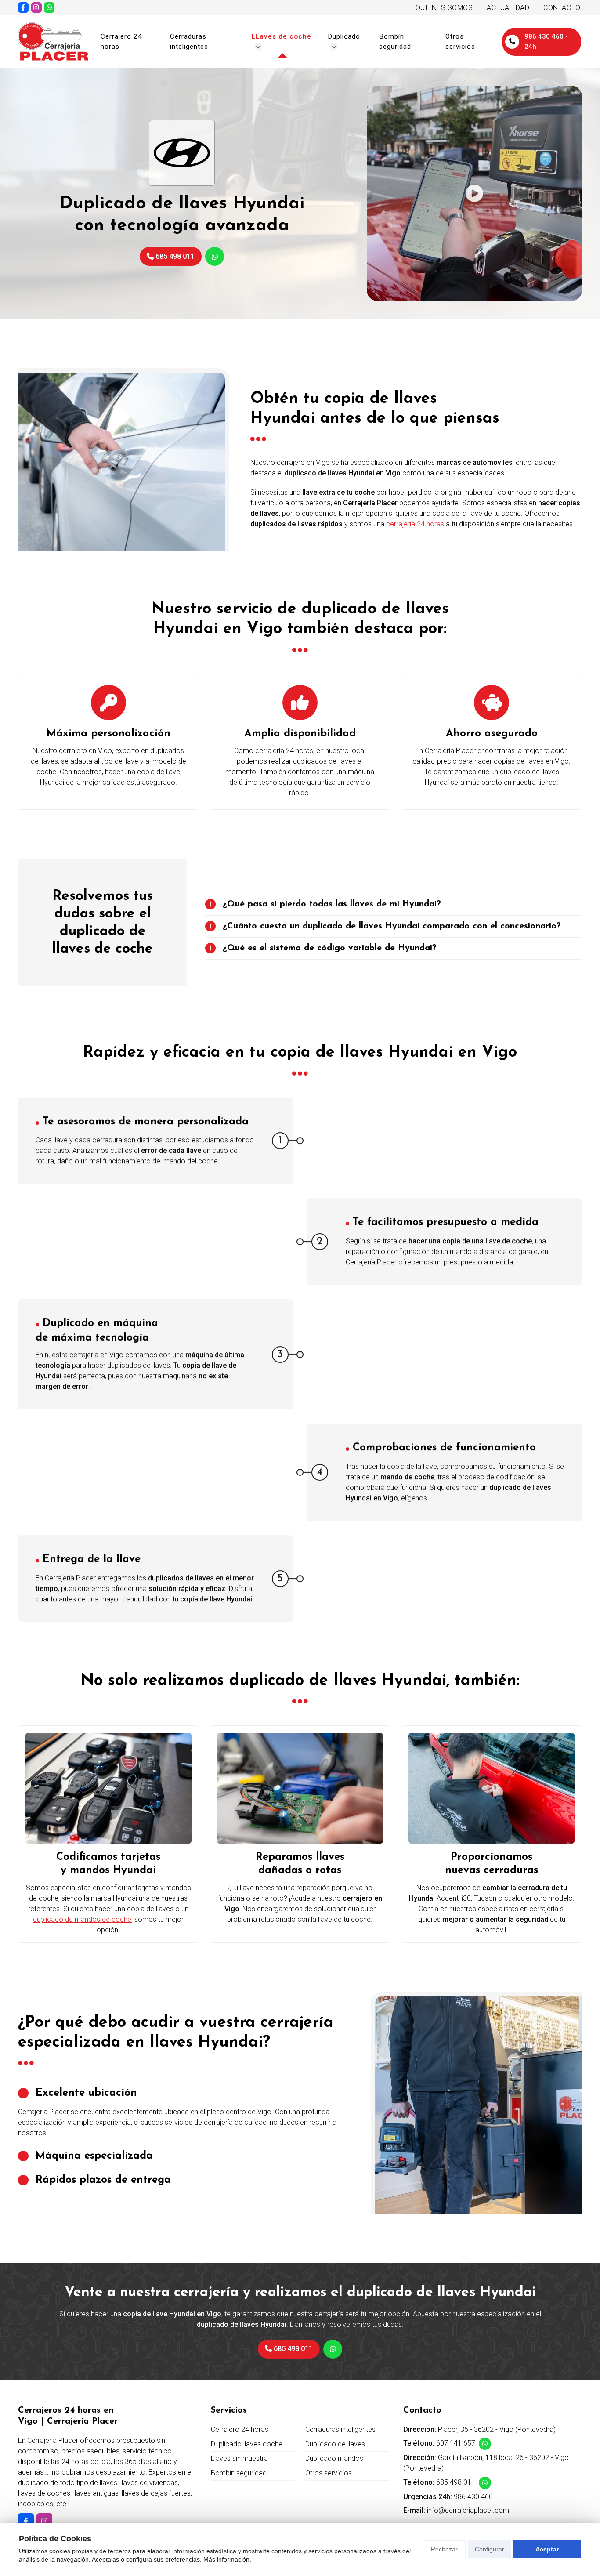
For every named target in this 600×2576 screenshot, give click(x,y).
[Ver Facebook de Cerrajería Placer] (23, 7)
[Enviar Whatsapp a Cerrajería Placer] (49, 7)
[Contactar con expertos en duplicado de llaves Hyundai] (333, 2349)
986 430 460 (473, 2497)
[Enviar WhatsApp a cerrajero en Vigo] (215, 256)
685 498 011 (456, 2482)
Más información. (227, 2559)
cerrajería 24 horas (415, 524)
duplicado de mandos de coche (82, 1919)
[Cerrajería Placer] (53, 42)
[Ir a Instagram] (36, 7)
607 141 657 (456, 2443)
